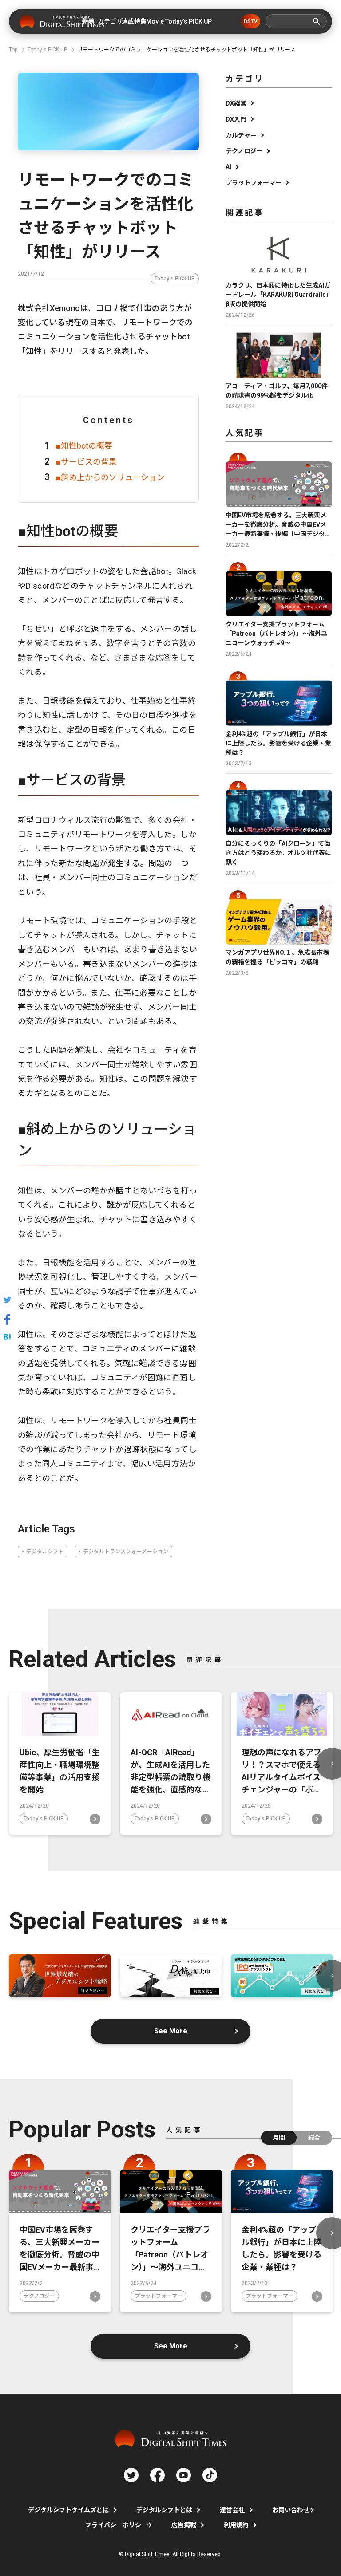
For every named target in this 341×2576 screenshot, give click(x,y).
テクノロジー (244, 151)
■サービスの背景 (86, 462)
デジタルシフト (45, 1552)
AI (228, 167)
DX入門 (236, 119)
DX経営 (236, 103)
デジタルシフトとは (164, 2510)
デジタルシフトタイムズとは (68, 2510)
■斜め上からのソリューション (110, 477)
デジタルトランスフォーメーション (126, 1552)
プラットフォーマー (254, 183)
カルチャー (241, 135)
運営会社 (232, 2510)
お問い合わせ (291, 2510)
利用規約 (236, 2525)
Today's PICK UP (175, 279)
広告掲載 (184, 2525)
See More (171, 2031)
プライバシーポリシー (116, 2525)
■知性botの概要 (84, 446)
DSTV (251, 21)
